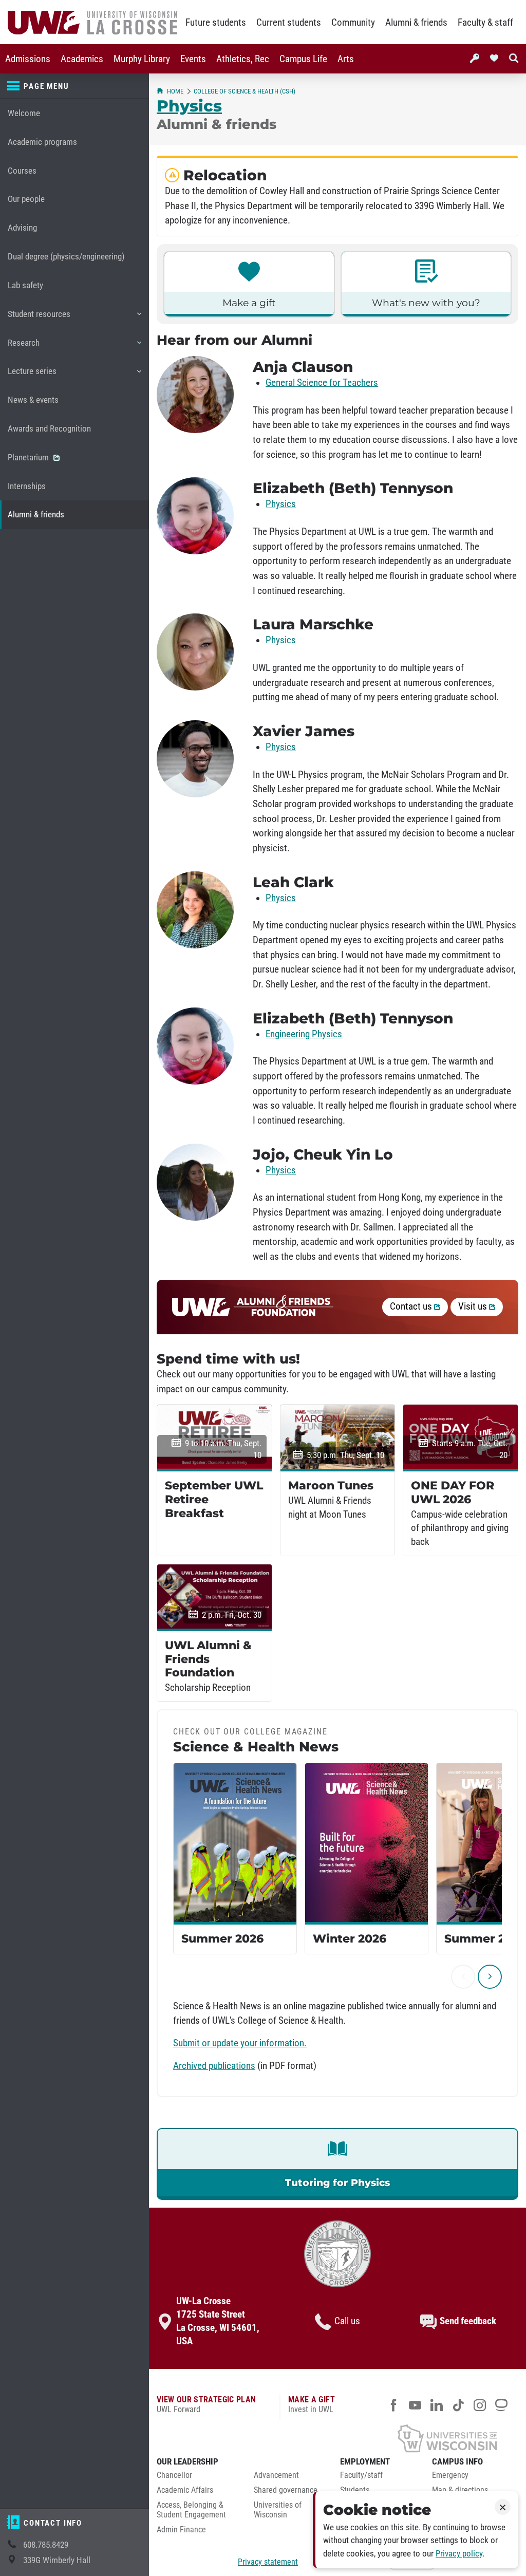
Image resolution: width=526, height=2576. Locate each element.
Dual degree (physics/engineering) (66, 257)
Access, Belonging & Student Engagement (191, 2510)
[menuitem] (28, 59)
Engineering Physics (304, 1034)
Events (193, 59)
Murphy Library (142, 59)
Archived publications (214, 2066)
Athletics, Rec (243, 59)
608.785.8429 (46, 2545)
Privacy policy (459, 2554)
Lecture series (32, 376)
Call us (347, 2321)
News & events (33, 400)
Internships (27, 486)
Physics (189, 106)
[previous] (463, 1977)
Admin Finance (181, 2530)
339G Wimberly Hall (57, 2560)
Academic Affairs (185, 2490)
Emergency (450, 2475)
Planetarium (29, 458)
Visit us (474, 1306)
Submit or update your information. (240, 2043)
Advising (22, 228)
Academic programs (42, 142)
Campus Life (303, 59)
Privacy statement (268, 2562)
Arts (346, 59)
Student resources (39, 319)
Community (353, 23)
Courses (22, 171)
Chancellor (174, 2475)
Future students (216, 23)
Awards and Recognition (49, 429)
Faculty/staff (361, 2475)
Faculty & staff (485, 23)
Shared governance (286, 2490)
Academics (82, 59)
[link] (337, 2164)
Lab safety (25, 285)
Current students (289, 23)
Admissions (28, 59)
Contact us (412, 1306)
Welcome (24, 113)
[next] (490, 1977)
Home (175, 91)
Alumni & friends (416, 23)
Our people (26, 199)
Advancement (276, 2475)
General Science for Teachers (322, 383)
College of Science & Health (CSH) (245, 91)
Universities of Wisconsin (278, 2510)
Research (23, 348)
